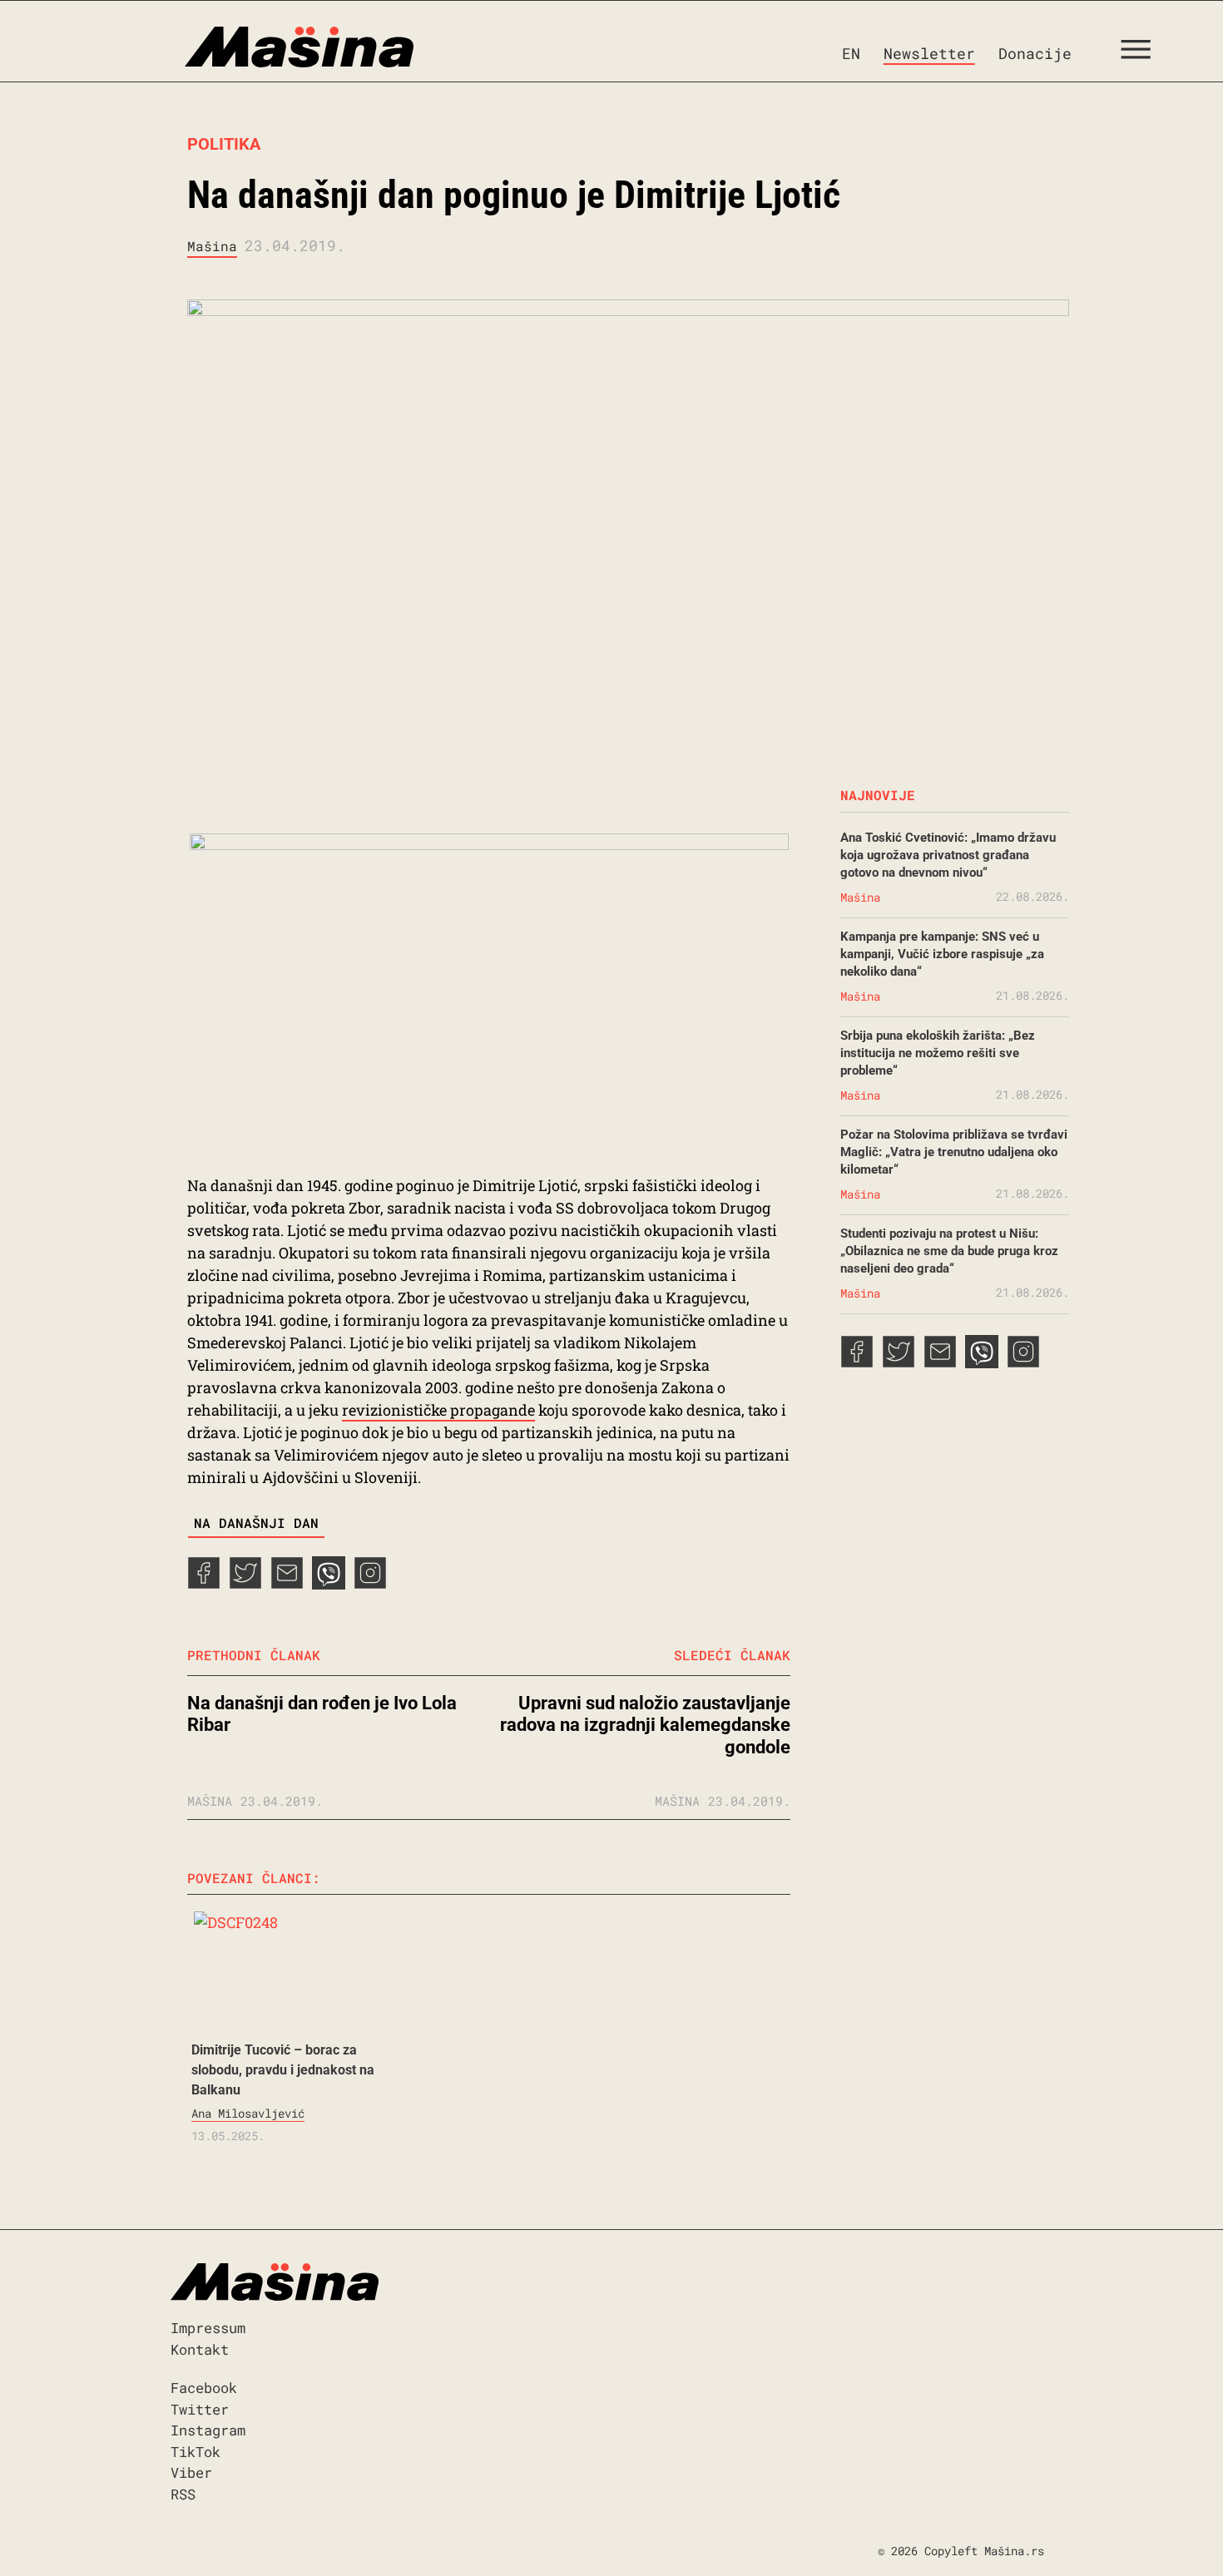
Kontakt (200, 2349)
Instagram (208, 2430)
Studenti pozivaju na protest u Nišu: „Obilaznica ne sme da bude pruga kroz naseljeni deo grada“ (949, 1251)
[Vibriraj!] (329, 1584)
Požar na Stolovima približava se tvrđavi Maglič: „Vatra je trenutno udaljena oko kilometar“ (954, 1152)
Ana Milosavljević (248, 2113)
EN (851, 53)
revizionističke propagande (438, 1410)
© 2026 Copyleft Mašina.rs (961, 2551)
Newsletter (929, 53)
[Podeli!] (370, 1584)
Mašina (212, 246)
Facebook (204, 2388)
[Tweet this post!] (245, 1584)
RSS (183, 2494)
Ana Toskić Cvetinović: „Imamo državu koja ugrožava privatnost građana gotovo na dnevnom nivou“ (948, 855)
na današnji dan (256, 1523)
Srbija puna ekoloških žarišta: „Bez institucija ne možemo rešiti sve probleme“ (938, 1053)
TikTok (196, 2452)
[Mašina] (228, 47)
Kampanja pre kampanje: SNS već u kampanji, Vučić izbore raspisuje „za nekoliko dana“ (942, 954)
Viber (191, 2472)
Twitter (200, 2409)
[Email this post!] (287, 1584)
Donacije (1035, 53)
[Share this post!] (204, 1584)
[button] (1142, 53)
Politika (224, 144)
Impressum (208, 2328)
